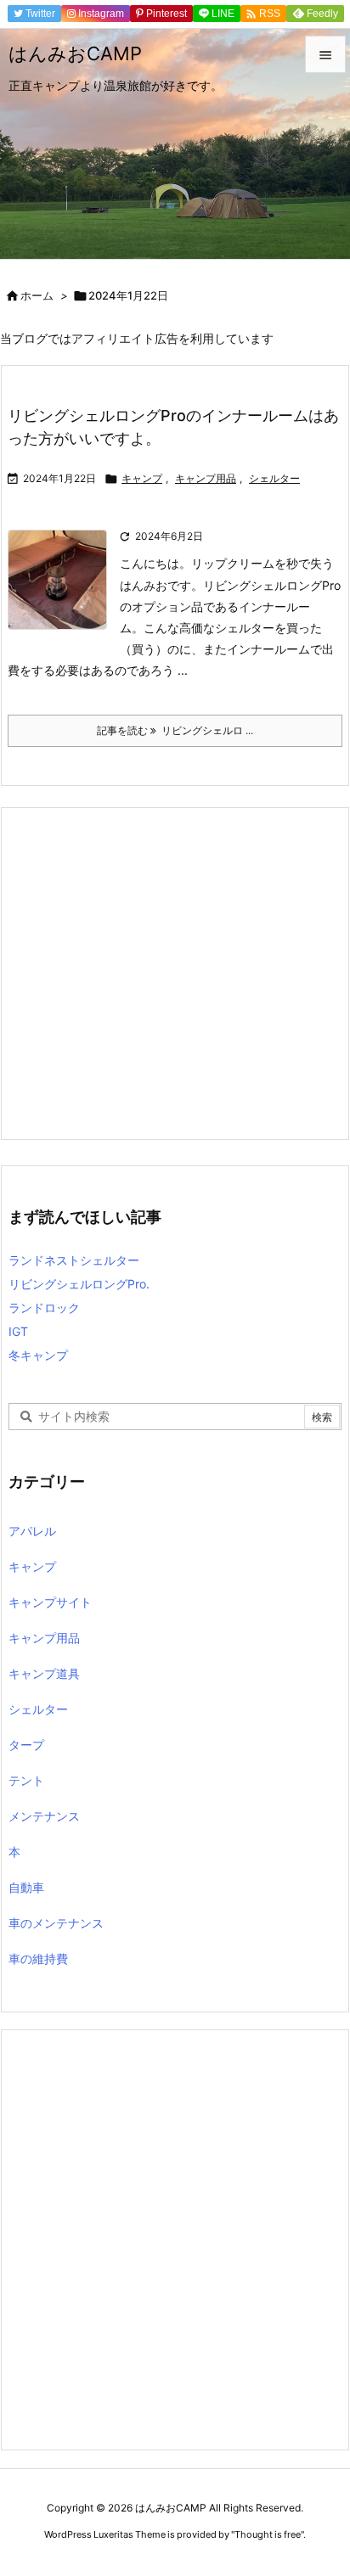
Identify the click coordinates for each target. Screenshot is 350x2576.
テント (26, 1780)
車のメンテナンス (56, 1923)
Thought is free (268, 2534)
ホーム (37, 295)
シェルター (274, 478)
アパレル (32, 1531)
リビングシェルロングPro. (79, 1284)
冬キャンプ (38, 1355)
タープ (26, 1745)
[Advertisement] (175, 974)
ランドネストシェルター (74, 1260)
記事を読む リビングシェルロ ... (175, 730)
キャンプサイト (50, 1602)
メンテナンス (44, 1816)
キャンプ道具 (44, 1673)
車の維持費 (38, 1959)
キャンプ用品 (206, 478)
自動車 (26, 1887)
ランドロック (44, 1308)
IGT (18, 1331)
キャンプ (142, 478)
